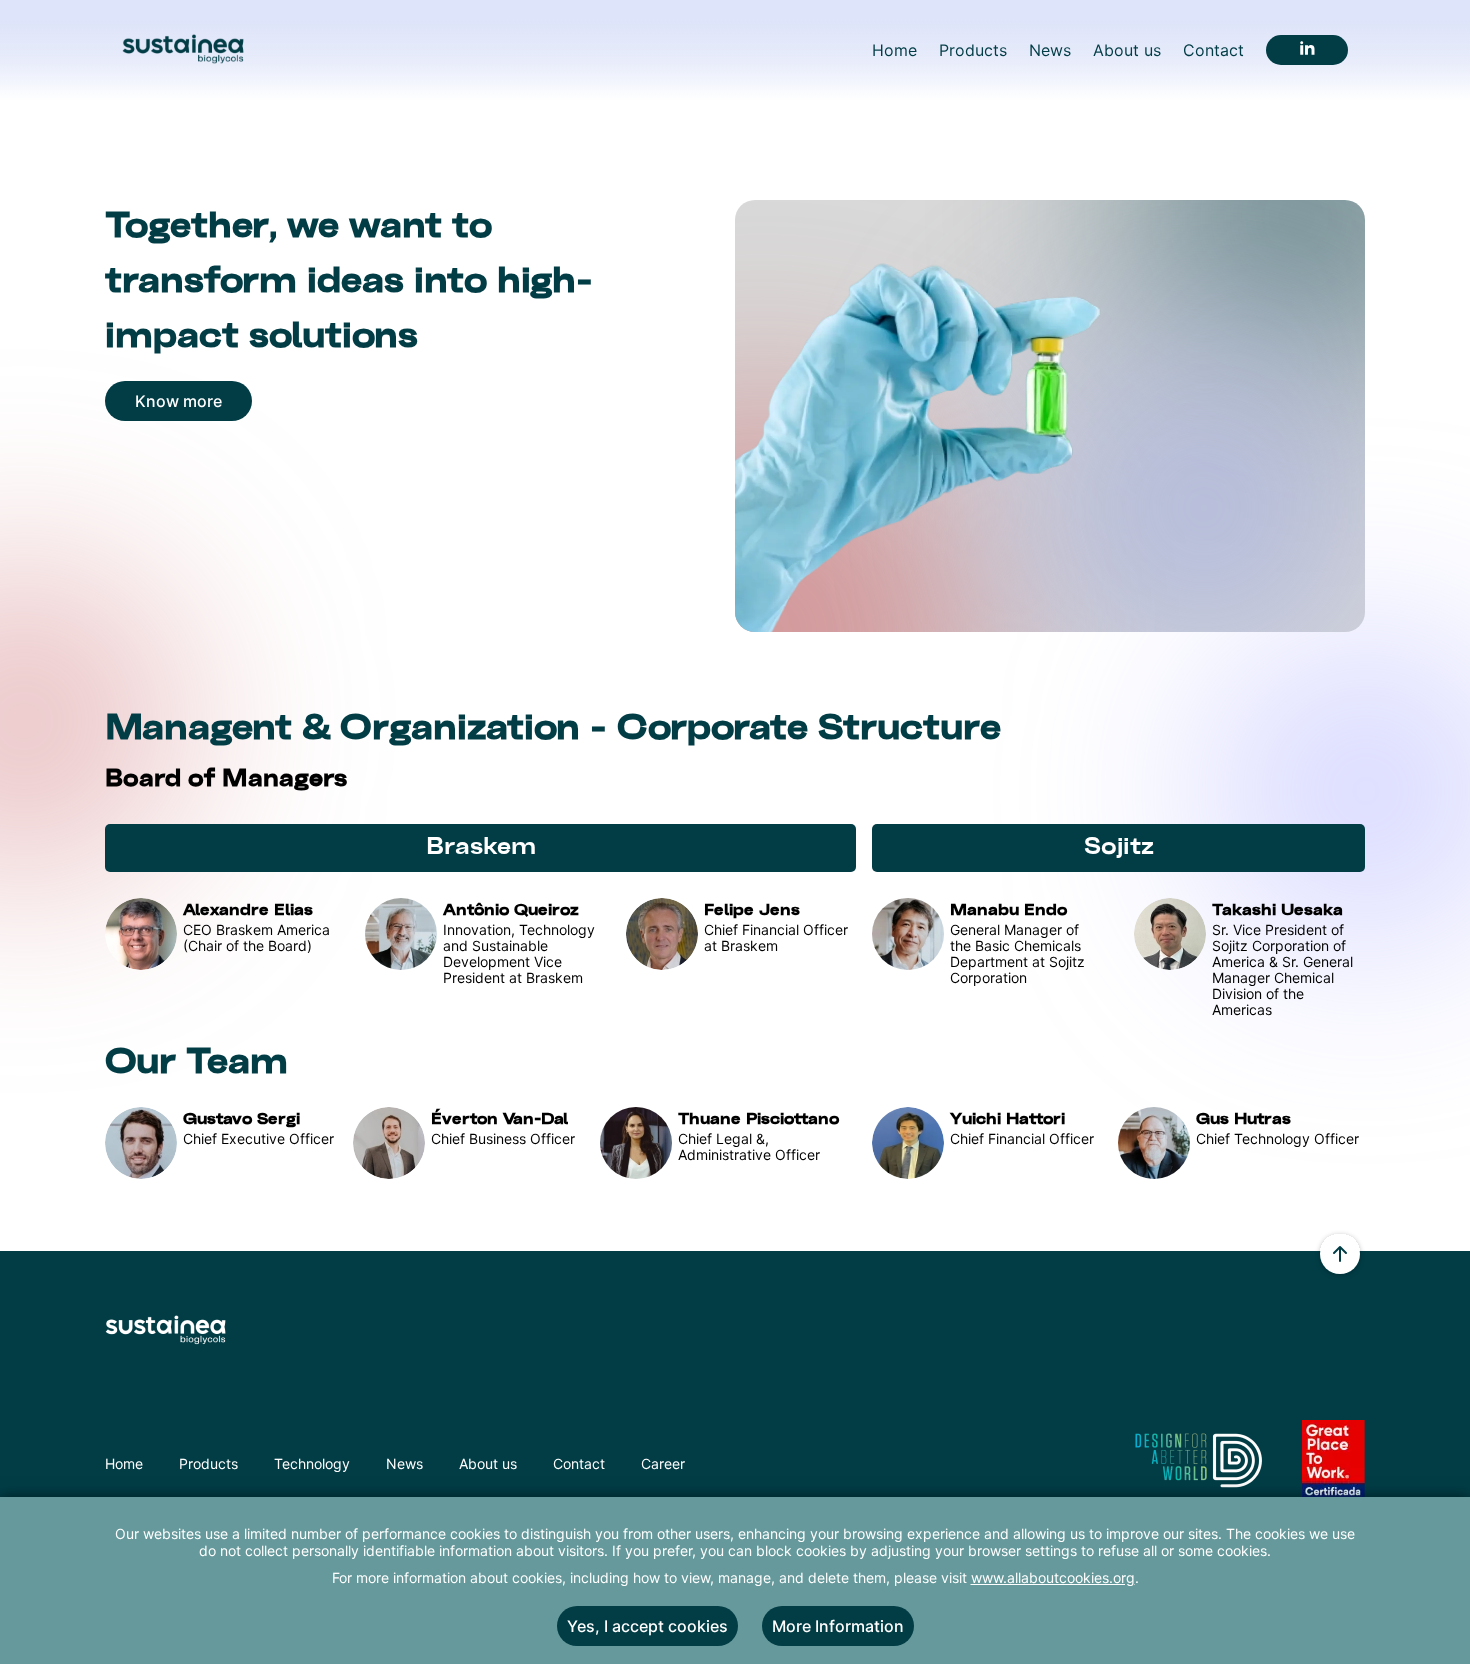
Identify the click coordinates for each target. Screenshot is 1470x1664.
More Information (838, 1626)
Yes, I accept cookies (647, 1626)
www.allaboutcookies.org (1053, 1577)
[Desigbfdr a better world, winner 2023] (1197, 1464)
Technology (312, 1463)
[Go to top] (1340, 1256)
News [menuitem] (1050, 50)
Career (663, 1463)
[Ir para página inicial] (183, 50)
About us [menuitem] (1127, 50)
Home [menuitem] (894, 50)
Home (124, 1463)
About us (488, 1463)
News (404, 1463)
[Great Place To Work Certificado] (1333, 1474)
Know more (178, 401)
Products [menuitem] (973, 50)
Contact (579, 1463)
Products (208, 1463)
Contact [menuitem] (1213, 50)
